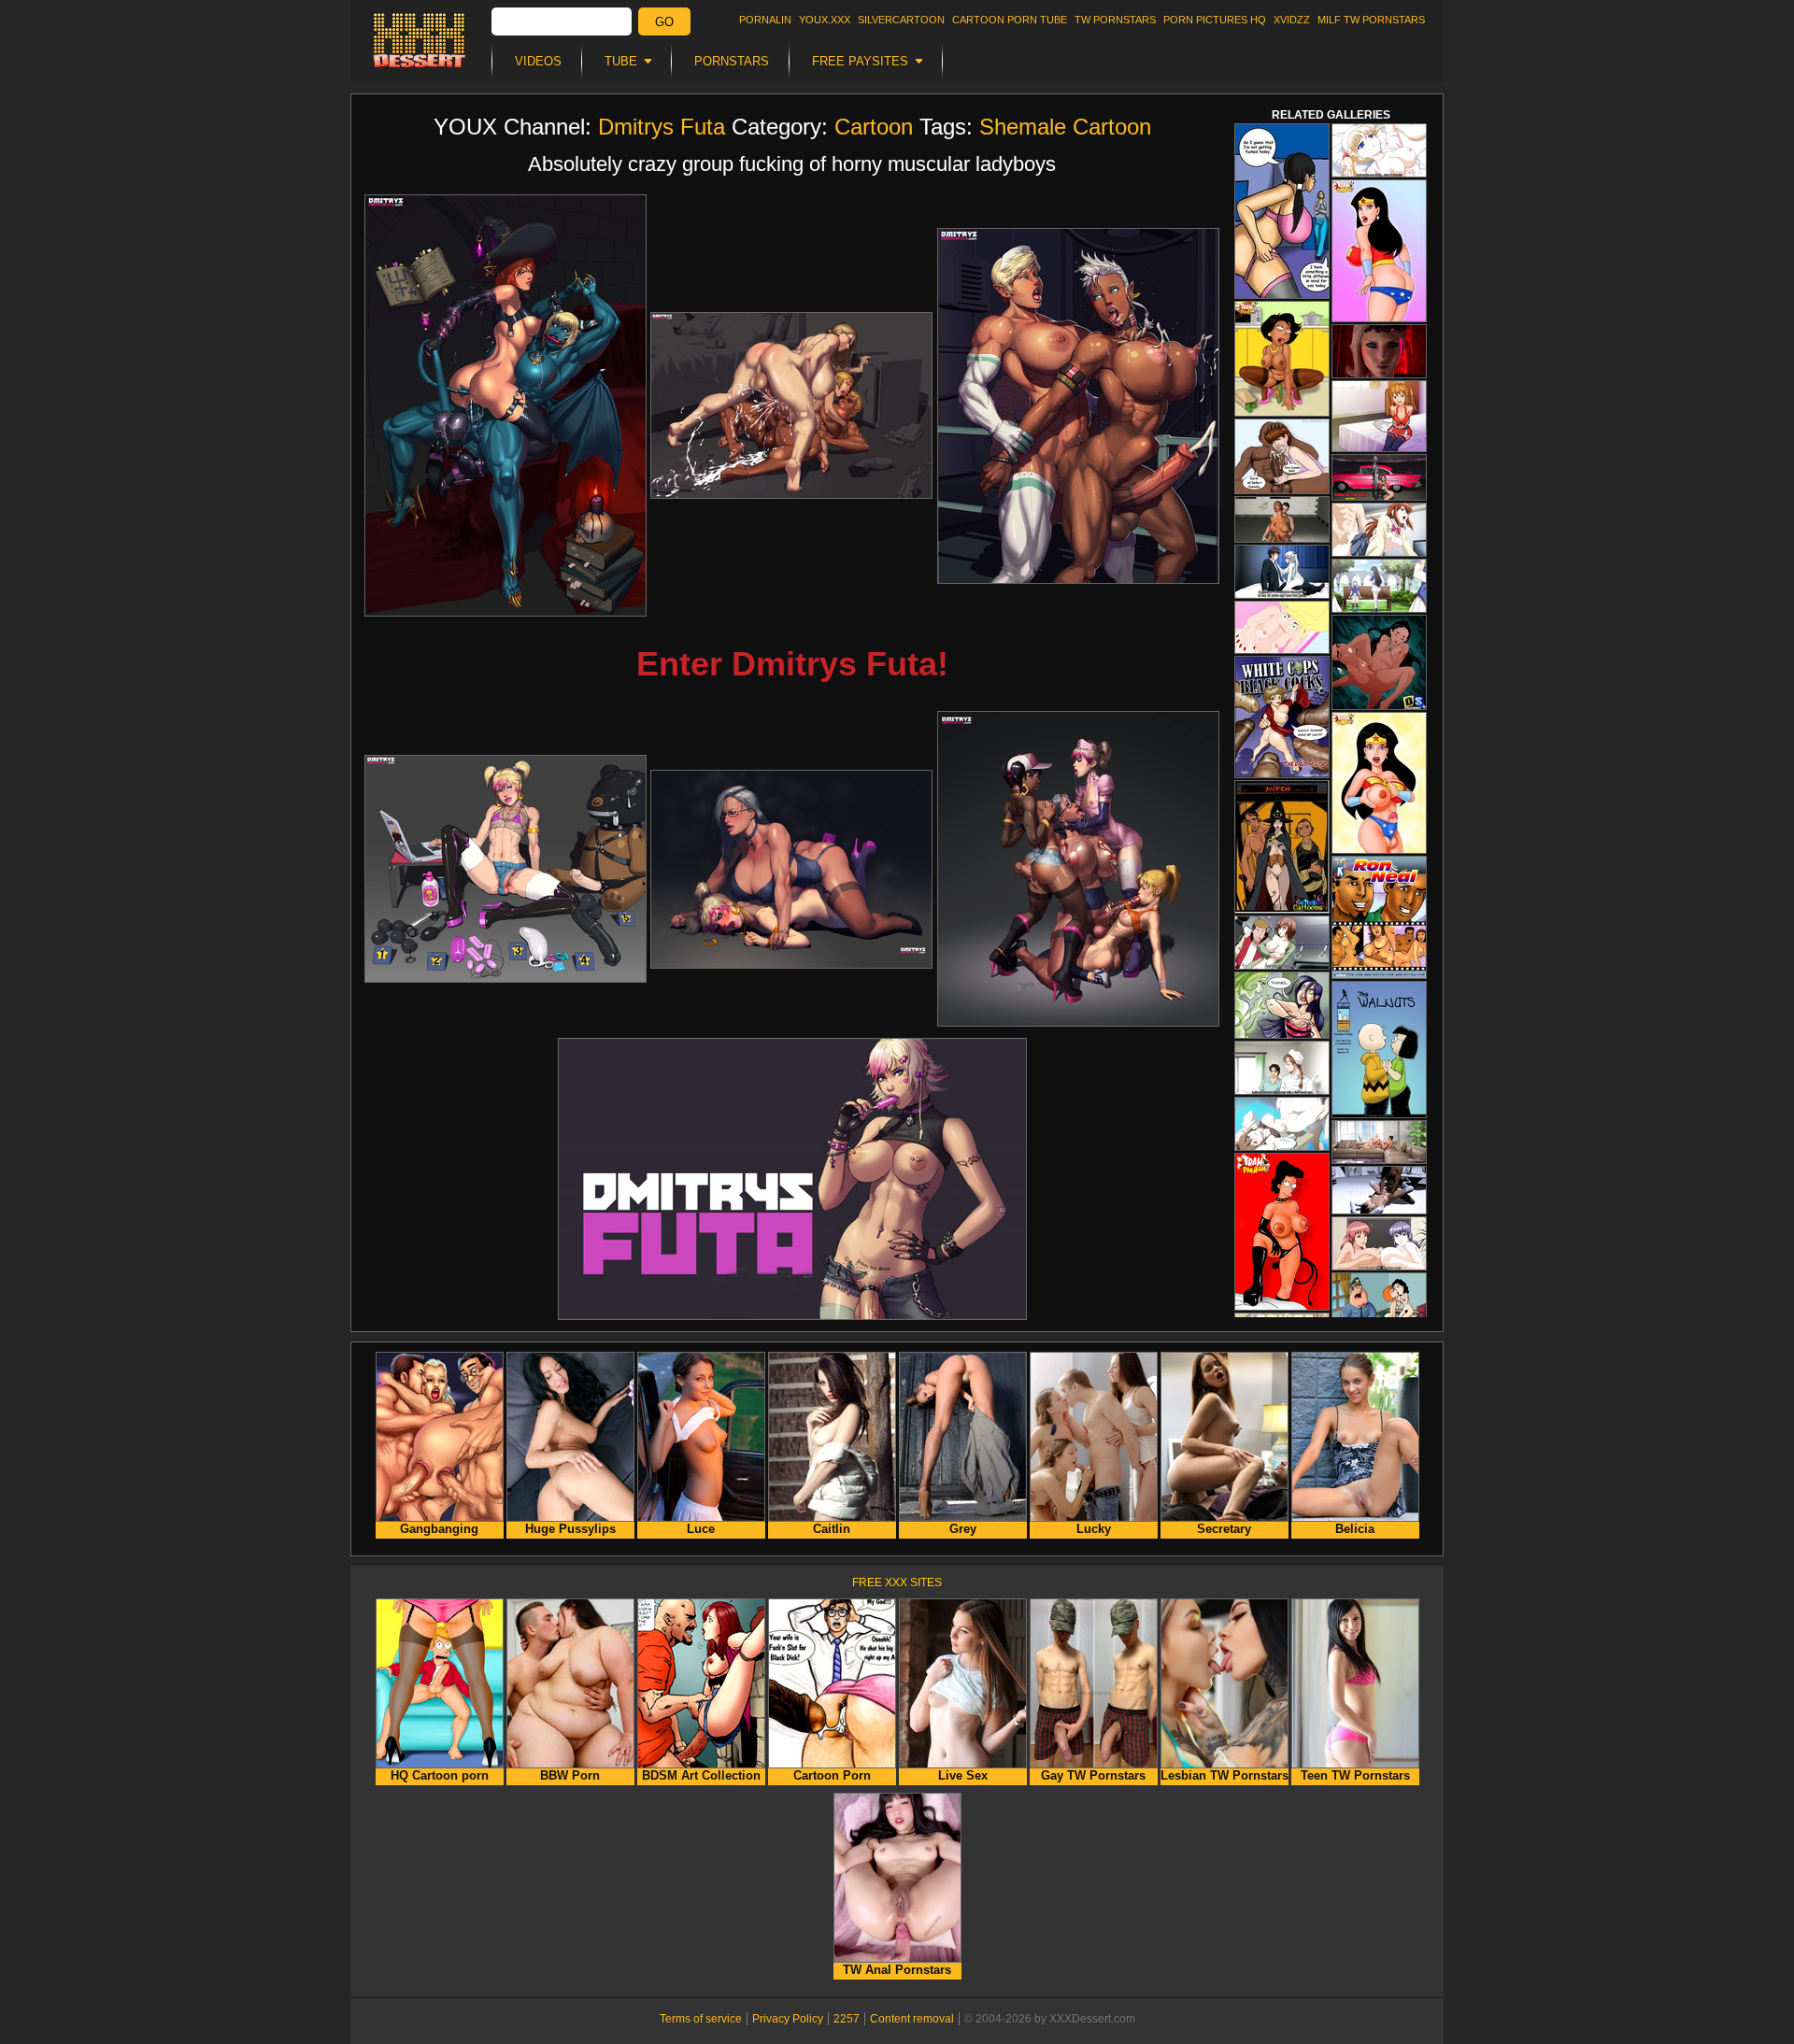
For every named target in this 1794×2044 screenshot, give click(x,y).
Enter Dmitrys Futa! (792, 664)
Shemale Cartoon (1065, 127)
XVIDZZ (1292, 20)
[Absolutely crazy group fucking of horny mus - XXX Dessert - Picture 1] (505, 405)
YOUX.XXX (825, 20)
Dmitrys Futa (662, 127)
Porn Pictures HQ (1215, 20)
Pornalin (765, 20)
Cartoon (874, 127)
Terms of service (701, 2019)
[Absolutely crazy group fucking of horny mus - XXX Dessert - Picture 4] (505, 869)
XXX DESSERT (420, 40)
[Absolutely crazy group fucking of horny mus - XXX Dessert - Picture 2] (791, 405)
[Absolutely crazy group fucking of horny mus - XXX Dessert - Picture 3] (1078, 406)
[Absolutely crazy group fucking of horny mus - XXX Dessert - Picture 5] (791, 869)
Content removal (912, 2019)
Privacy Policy (788, 2019)
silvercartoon (901, 20)
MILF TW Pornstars (1371, 20)
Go (664, 22)
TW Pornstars (1115, 20)
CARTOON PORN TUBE (1010, 20)
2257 (847, 2019)
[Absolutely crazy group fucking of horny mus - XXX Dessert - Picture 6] (1078, 869)
